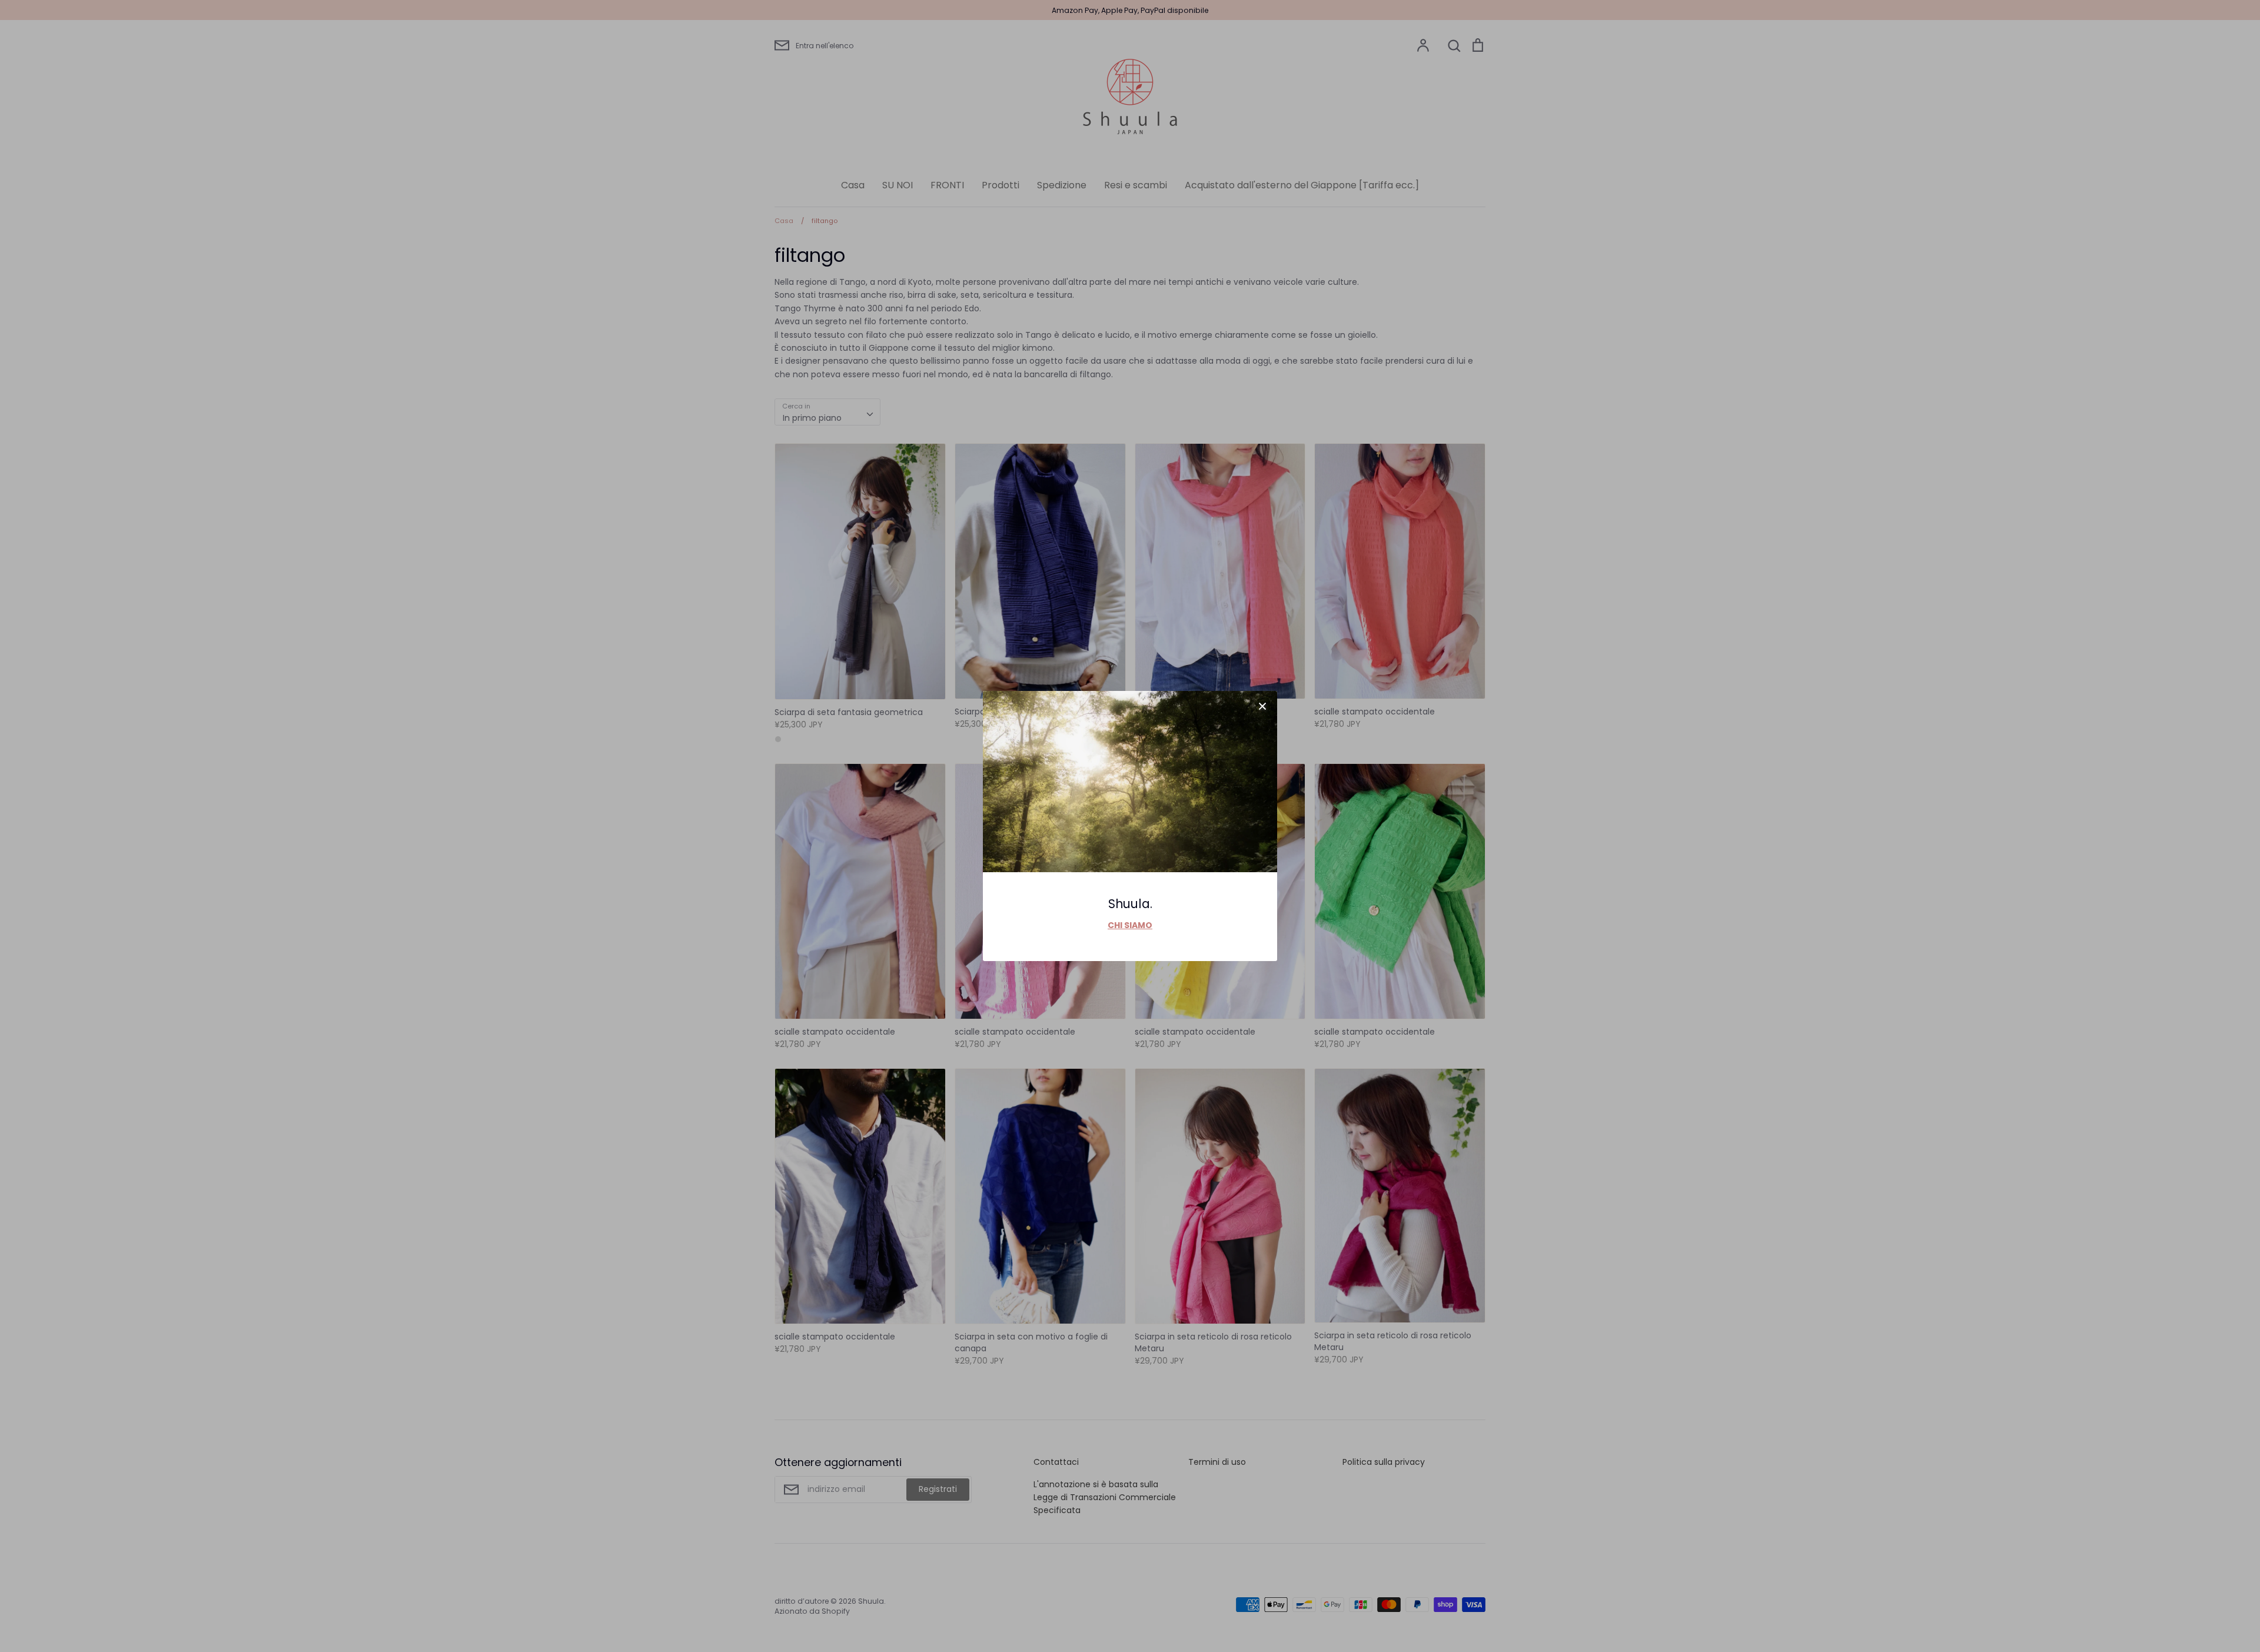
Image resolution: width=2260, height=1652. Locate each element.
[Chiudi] (1262, 706)
